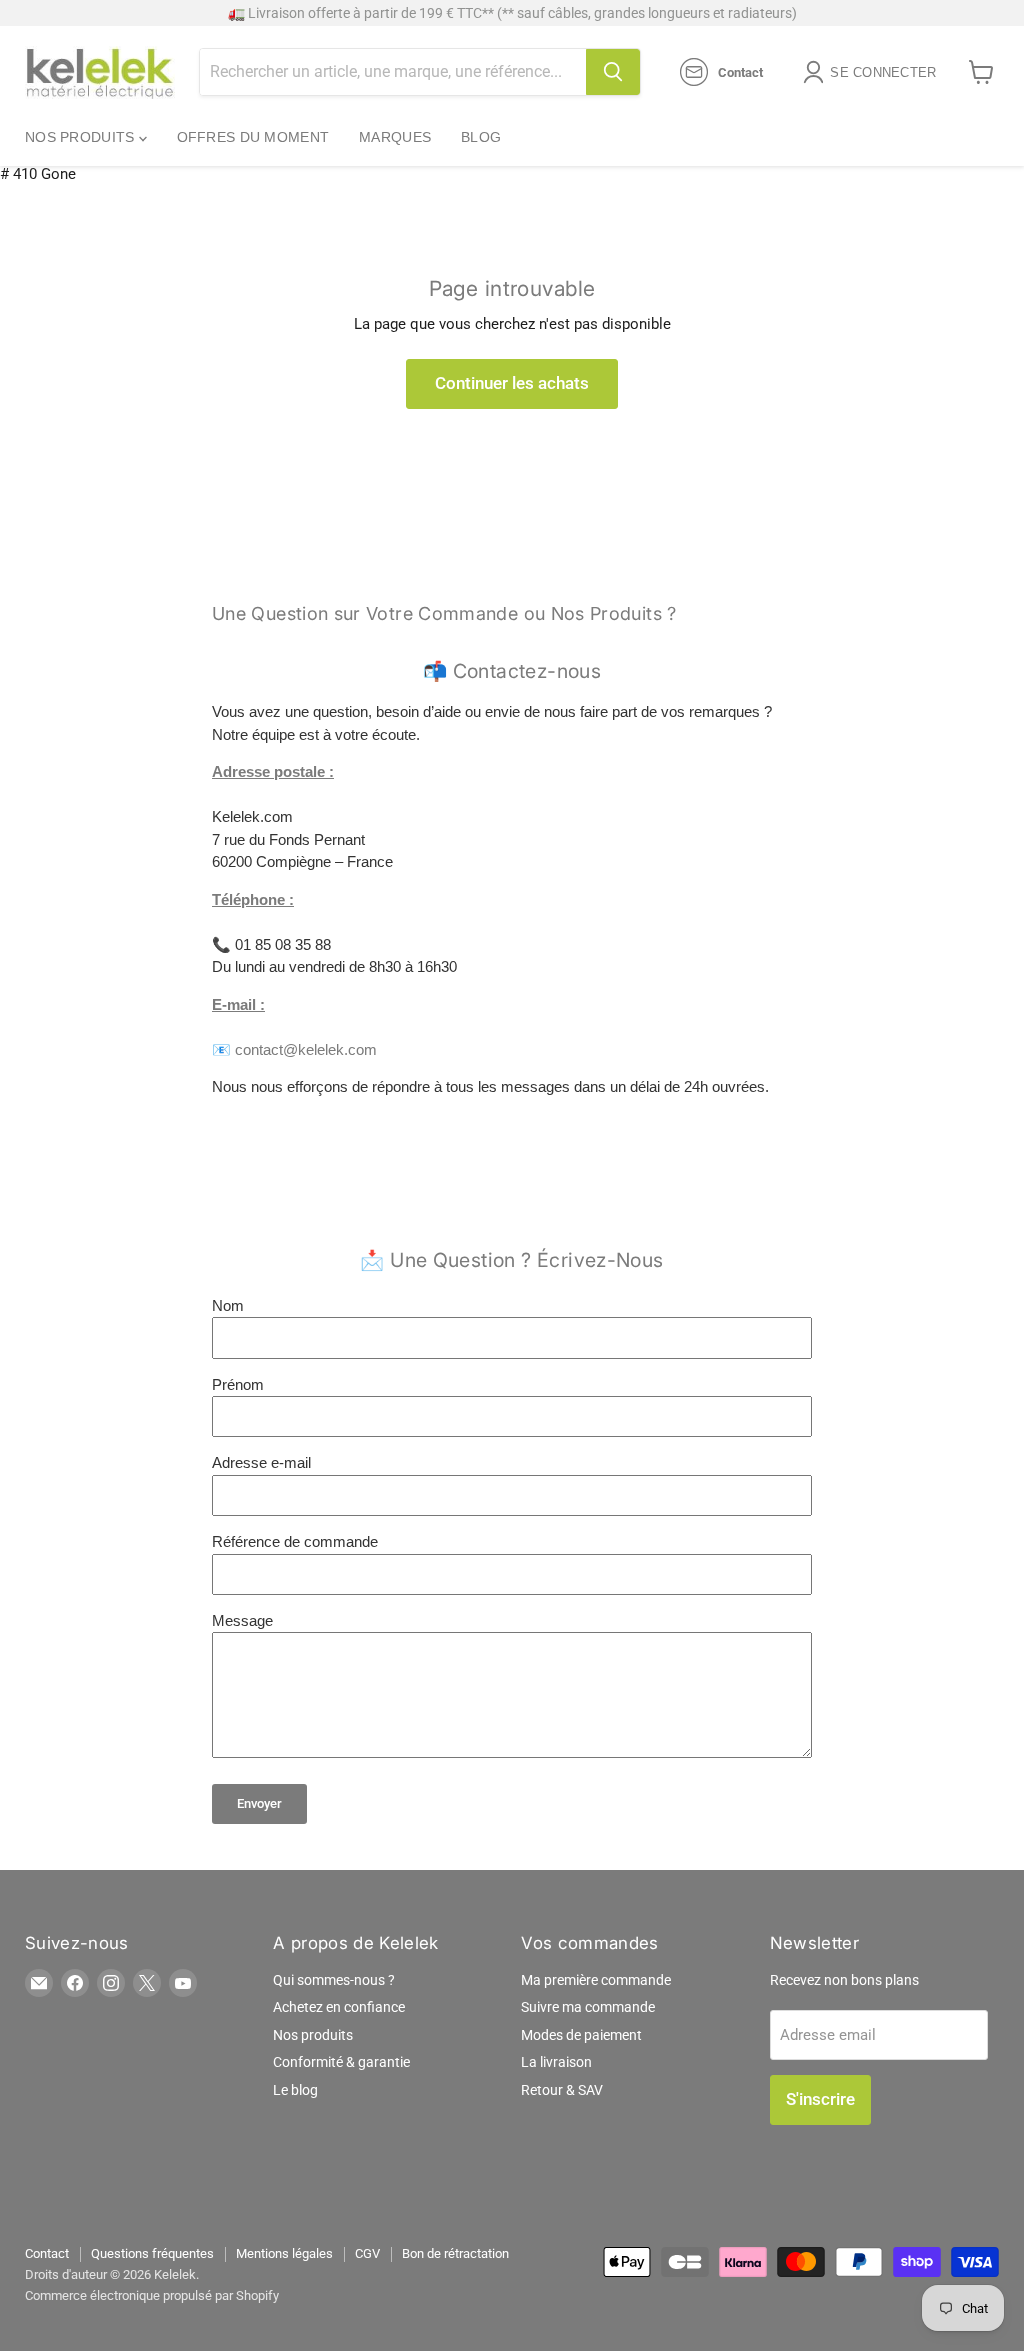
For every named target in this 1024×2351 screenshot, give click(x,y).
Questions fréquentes (152, 2253)
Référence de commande (295, 1541)
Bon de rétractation (455, 2253)
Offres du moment (253, 137)
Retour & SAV (562, 2090)
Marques (395, 137)
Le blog (295, 2090)
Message (242, 1620)
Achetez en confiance (339, 2007)
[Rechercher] (613, 72)
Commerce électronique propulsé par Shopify (152, 2295)
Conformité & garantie (341, 2062)
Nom (228, 1305)
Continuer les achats (512, 383)
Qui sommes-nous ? (334, 1980)
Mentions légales (284, 2253)
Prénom (238, 1384)
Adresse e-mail (261, 1462)
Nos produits (82, 137)
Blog (481, 137)
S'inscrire (820, 2099)
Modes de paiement (581, 2035)
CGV (367, 2253)
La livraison (556, 2062)
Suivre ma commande (588, 2007)
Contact (47, 2253)
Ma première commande (596, 1980)
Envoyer (259, 1803)
